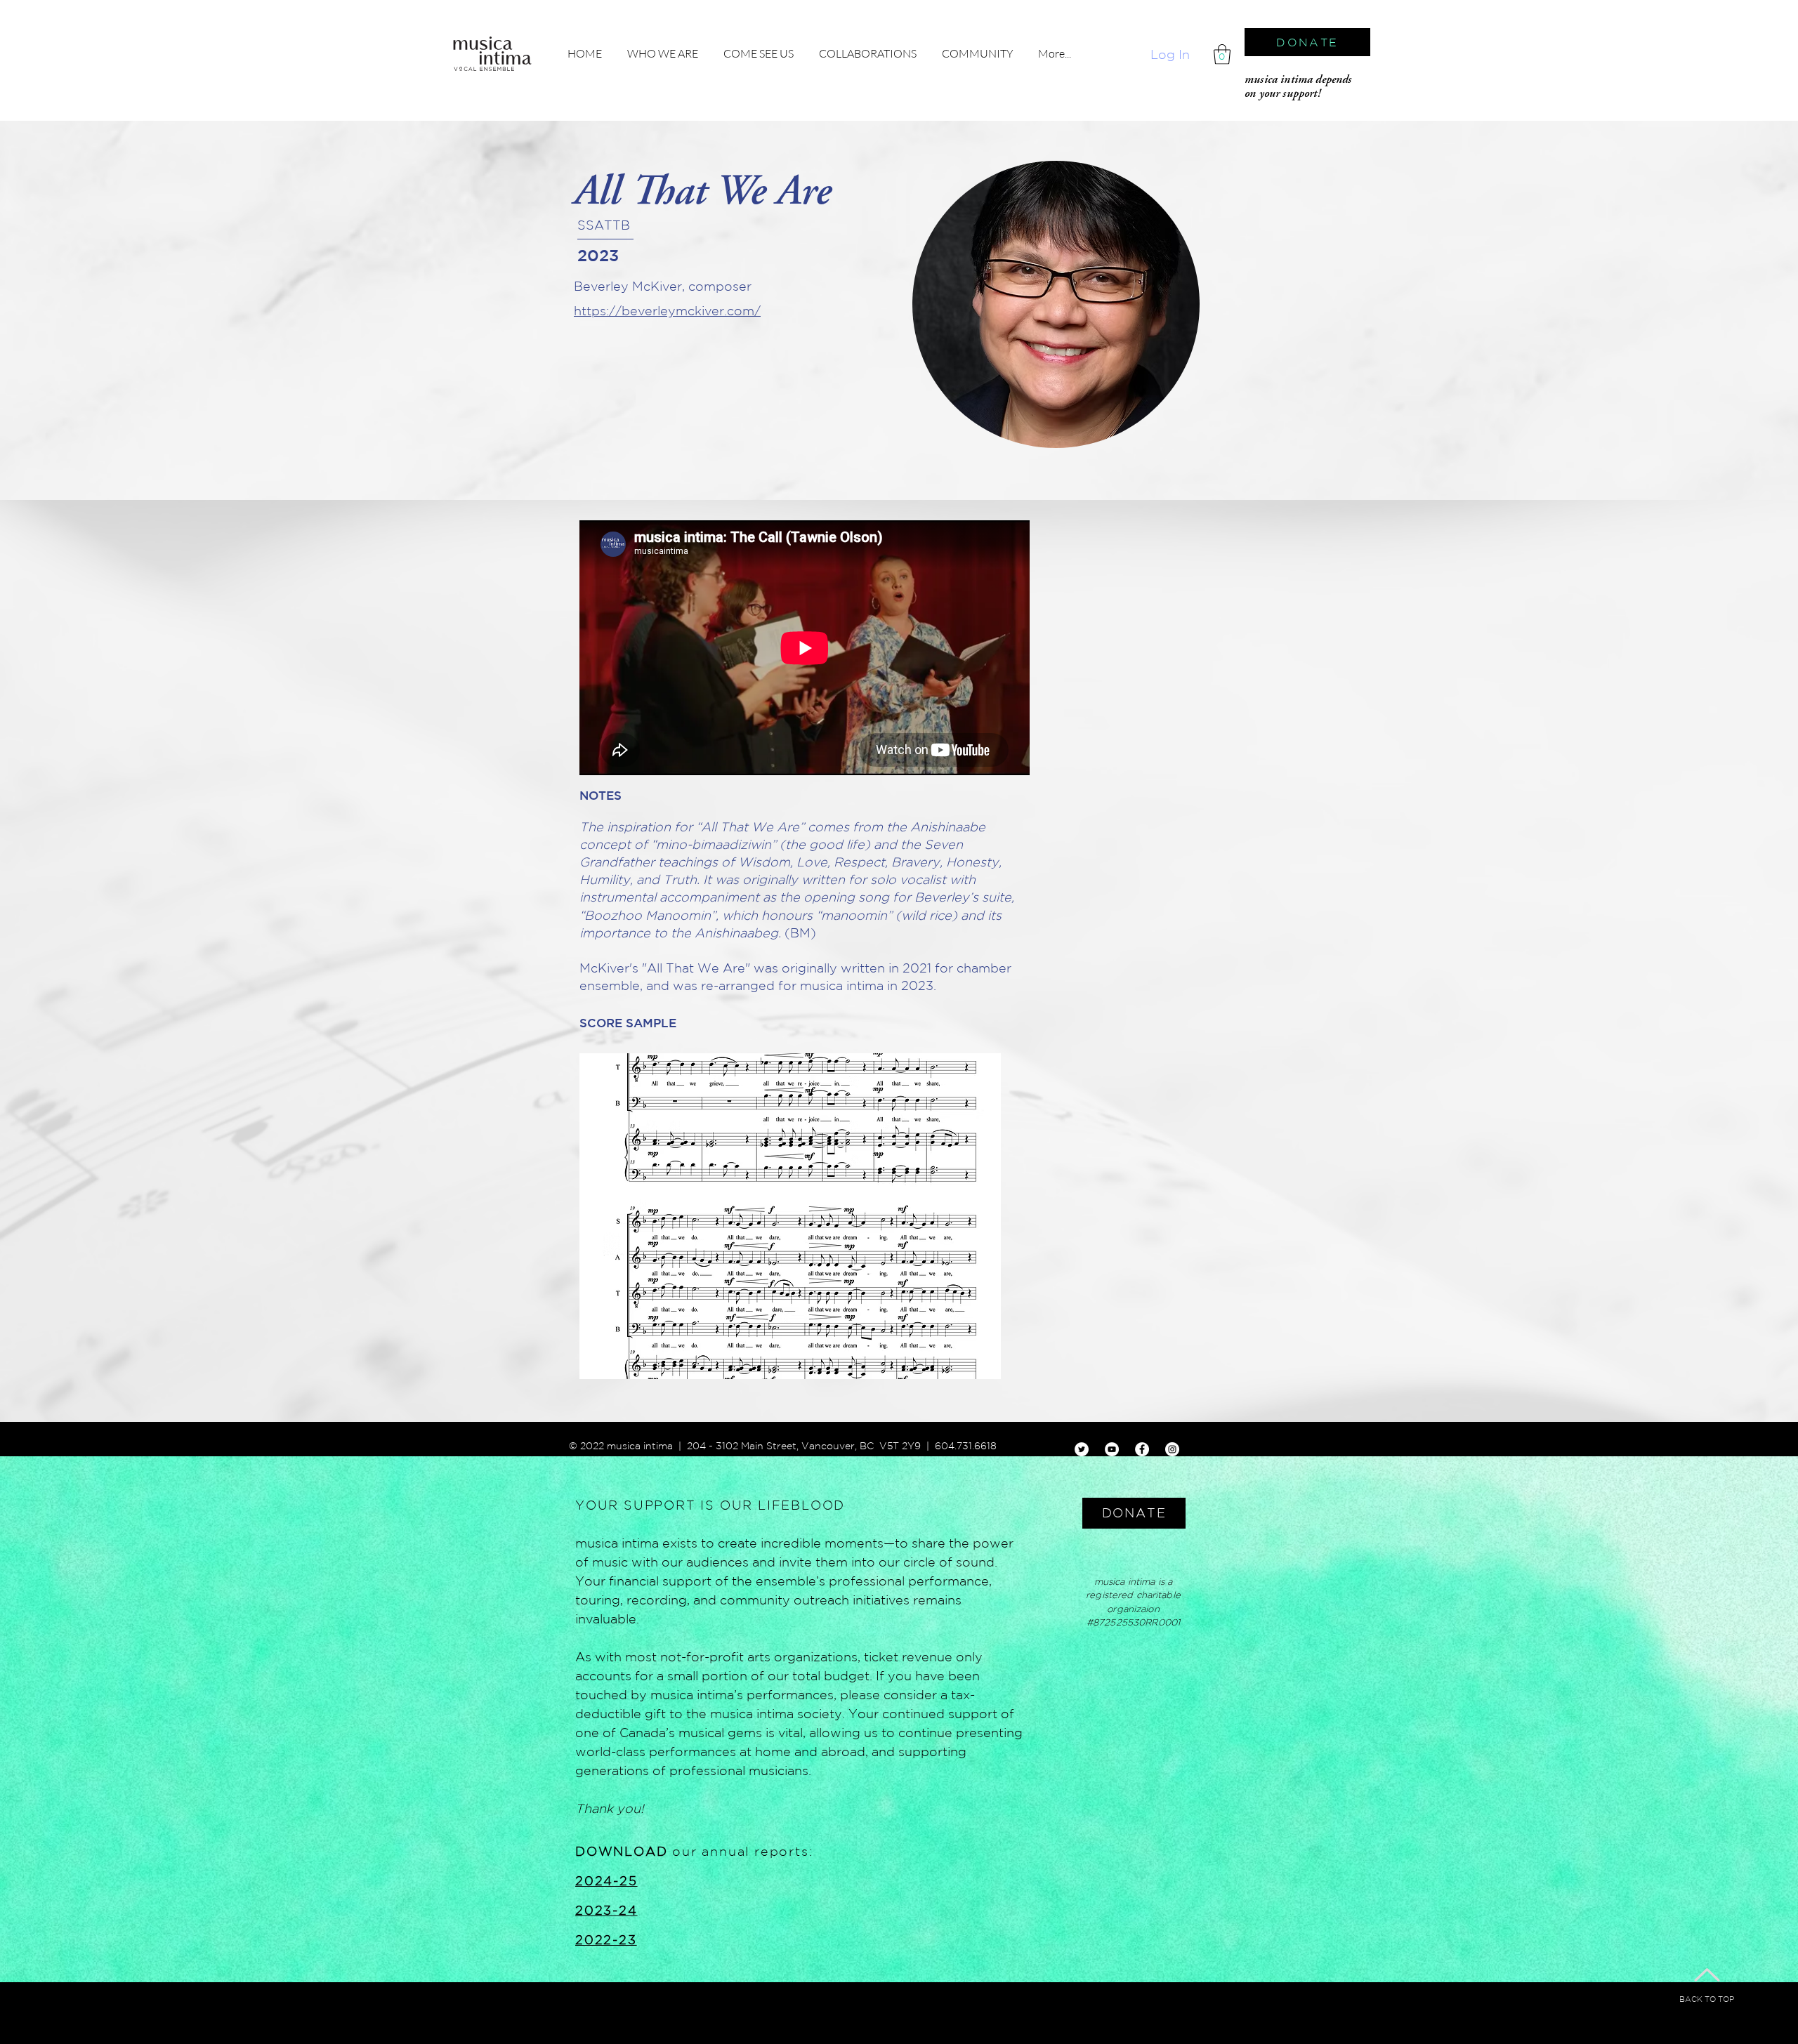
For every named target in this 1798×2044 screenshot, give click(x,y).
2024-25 (606, 1880)
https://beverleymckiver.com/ (667, 310)
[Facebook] (1142, 1449)
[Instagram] (1172, 1449)
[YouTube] (1112, 1449)
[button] (1222, 54)
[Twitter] (1082, 1449)
